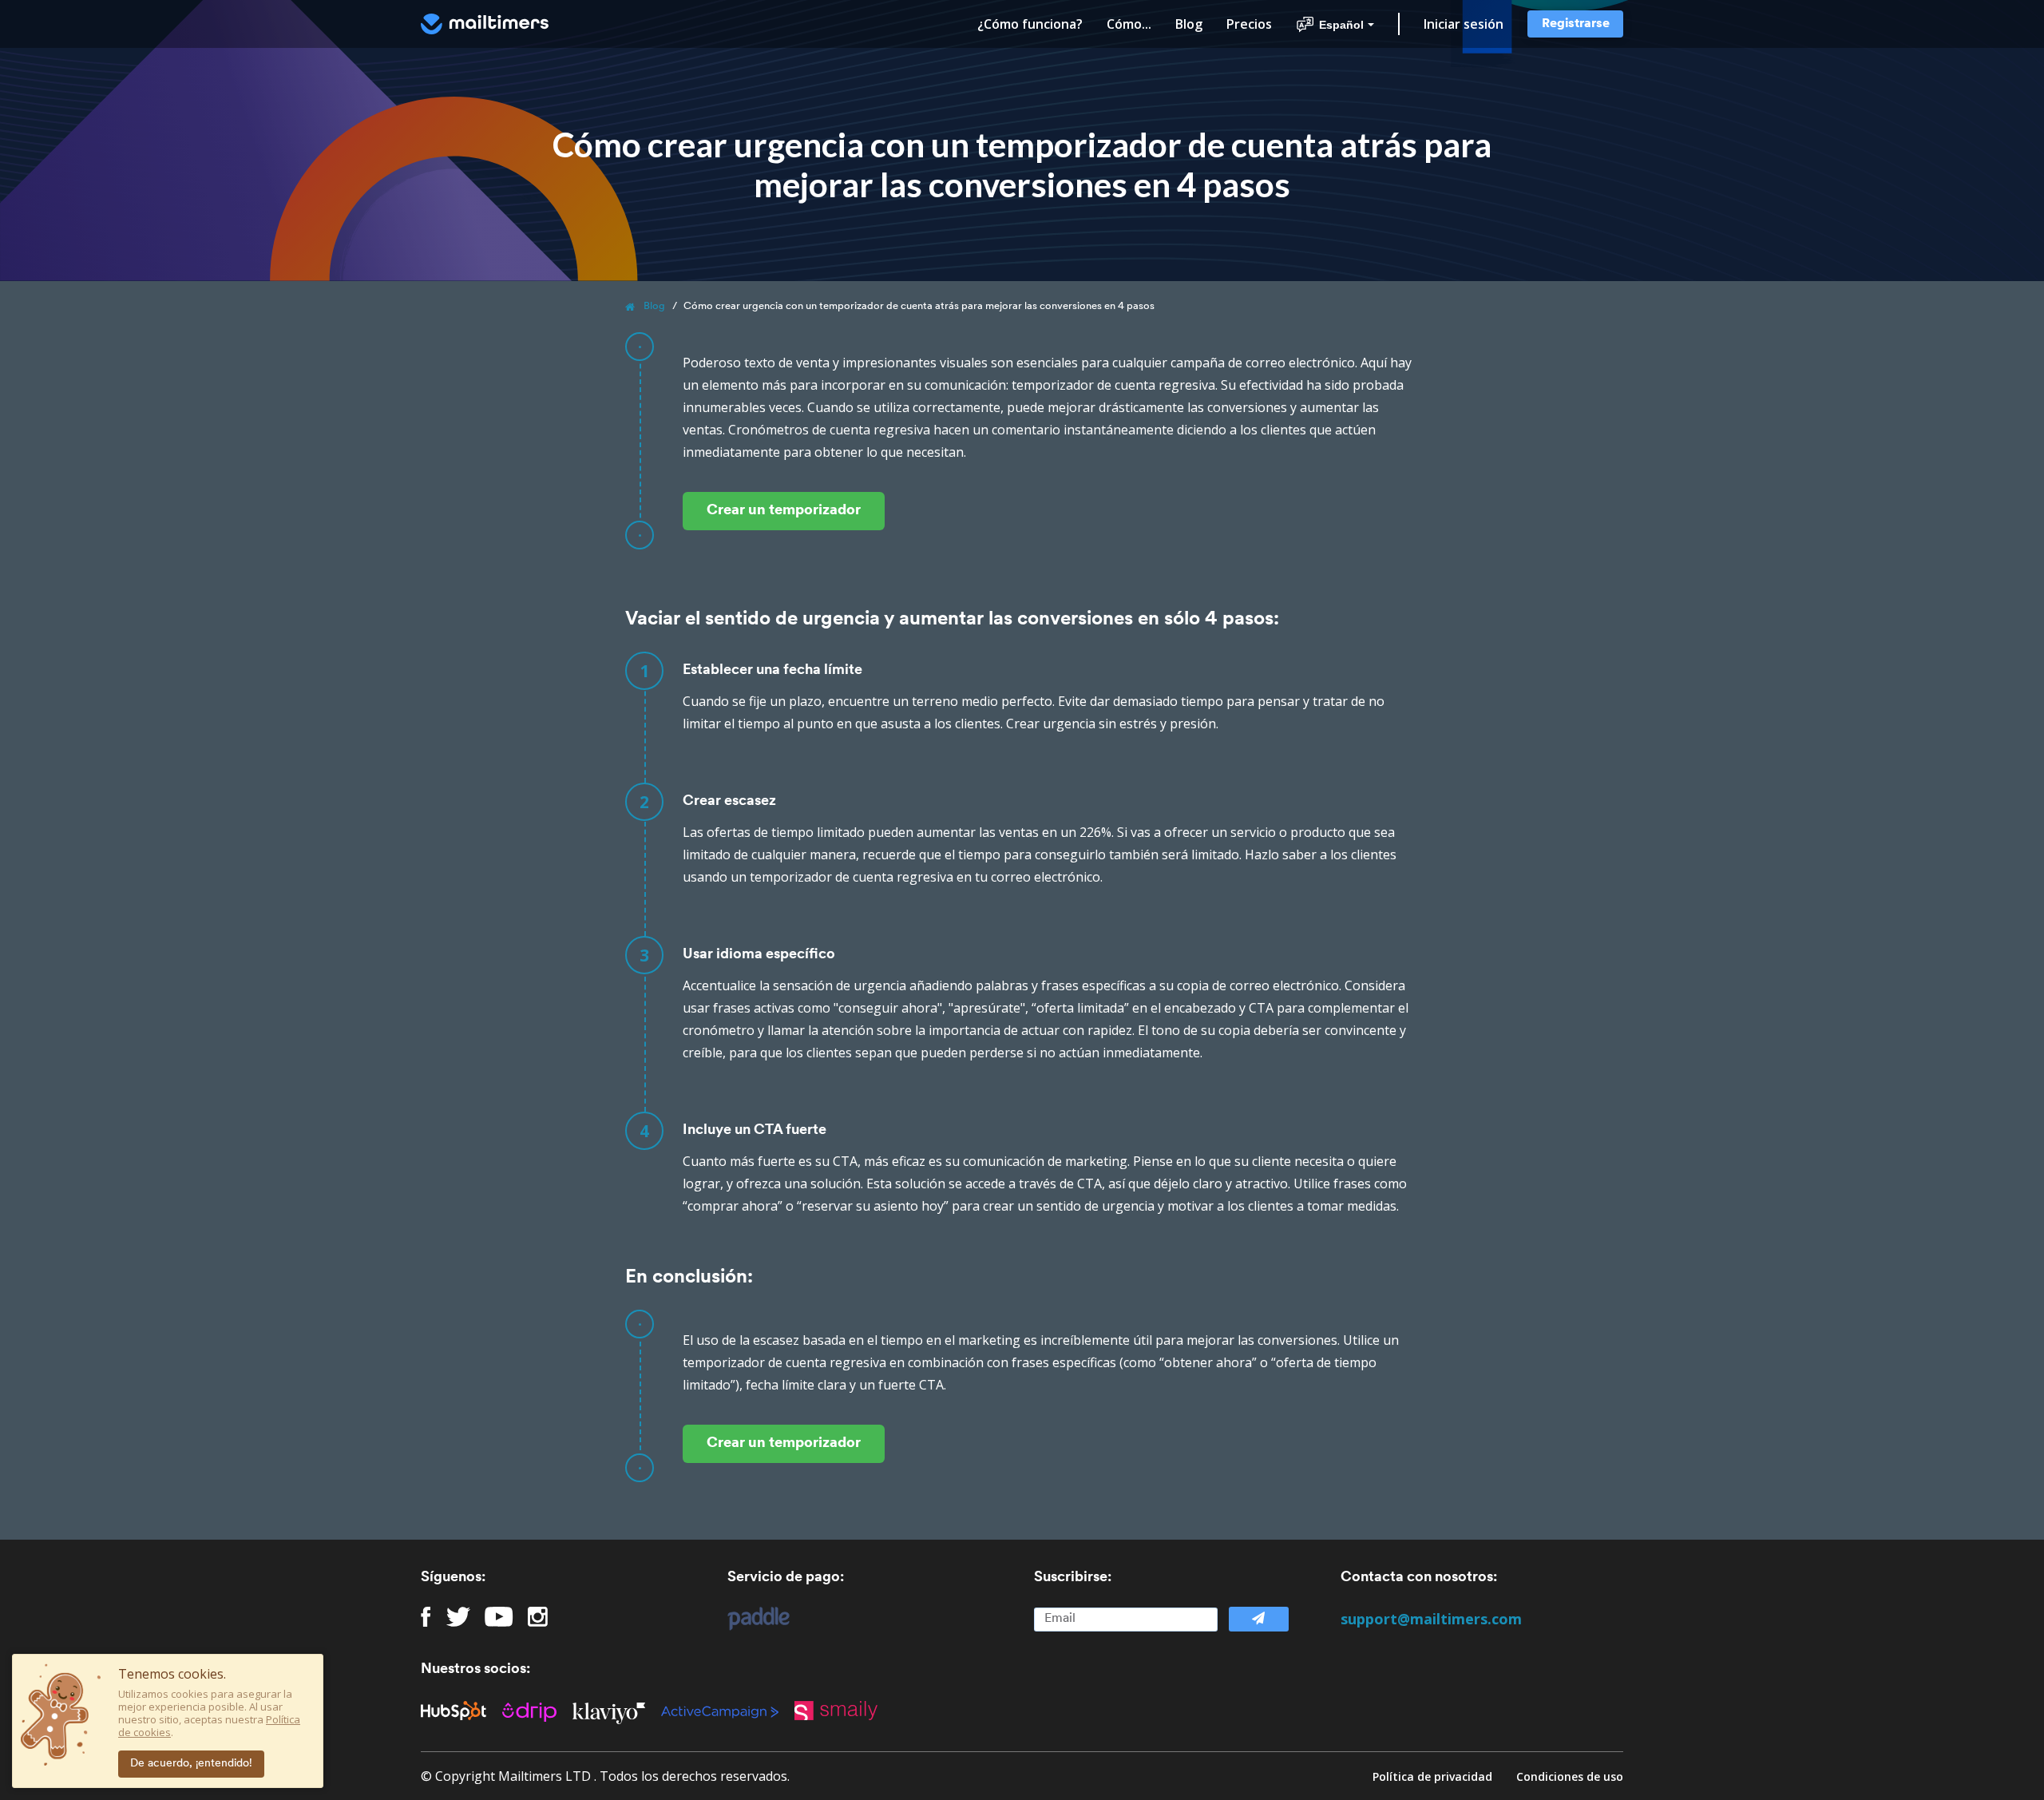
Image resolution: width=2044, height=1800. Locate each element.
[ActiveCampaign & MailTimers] (728, 1711)
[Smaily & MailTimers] (844, 1711)
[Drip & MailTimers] (537, 1711)
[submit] (1258, 1619)
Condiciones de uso (1570, 1776)
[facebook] (426, 1617)
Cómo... (1129, 24)
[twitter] (458, 1617)
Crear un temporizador (784, 511)
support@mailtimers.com (1431, 1619)
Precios (1249, 24)
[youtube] (499, 1617)
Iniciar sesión (1464, 24)
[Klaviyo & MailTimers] (617, 1711)
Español (1341, 25)
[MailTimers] (485, 24)
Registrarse (1576, 24)
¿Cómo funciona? (1030, 24)
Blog (1189, 24)
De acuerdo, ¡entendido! (191, 1764)
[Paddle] (751, 1619)
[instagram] (538, 1617)
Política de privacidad (1432, 1776)
